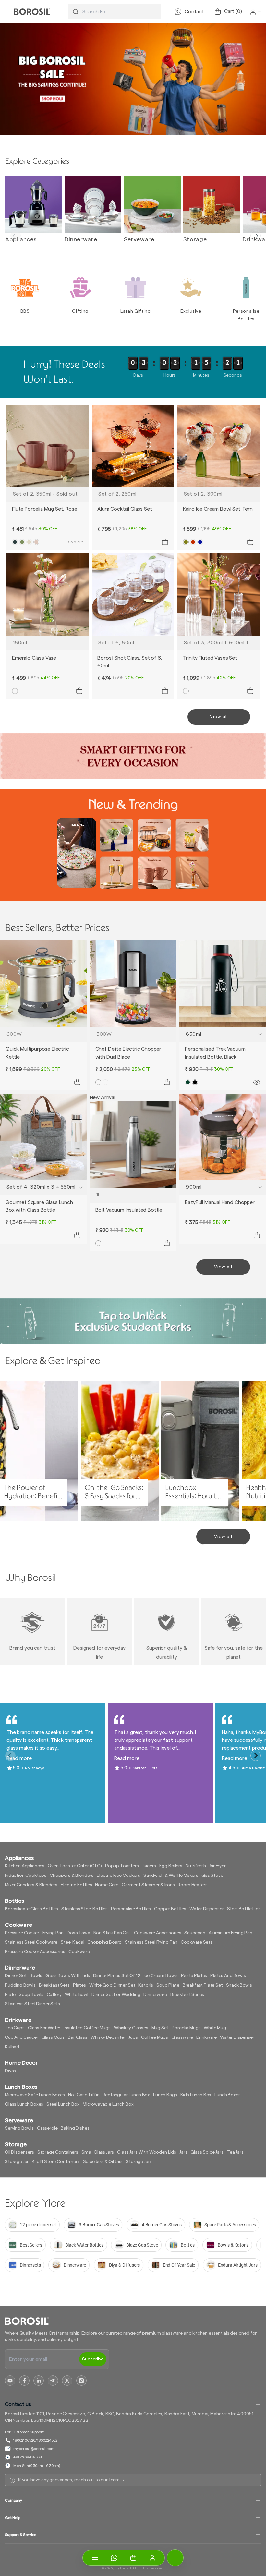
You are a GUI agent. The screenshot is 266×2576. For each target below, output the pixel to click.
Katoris (146, 1985)
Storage (195, 239)
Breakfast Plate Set (203, 1985)
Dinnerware (81, 239)
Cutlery (54, 1995)
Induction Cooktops (26, 1876)
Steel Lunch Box (63, 2104)
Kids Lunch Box (196, 2095)
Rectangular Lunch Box (126, 2095)
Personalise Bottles (131, 1909)
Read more (19, 1758)
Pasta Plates (194, 1976)
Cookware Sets (197, 1942)
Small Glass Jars (98, 2152)
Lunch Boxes (227, 2095)
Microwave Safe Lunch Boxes (35, 2095)
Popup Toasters (122, 1866)
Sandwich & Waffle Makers (171, 1876)
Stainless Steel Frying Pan (151, 1942)
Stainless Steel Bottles (85, 1909)
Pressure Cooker (22, 1933)
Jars (183, 2152)
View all (219, 717)
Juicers (149, 1866)
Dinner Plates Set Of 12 (117, 1976)
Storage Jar (17, 2162)
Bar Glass (78, 2037)
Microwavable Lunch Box (108, 2104)
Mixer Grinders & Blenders (31, 1885)
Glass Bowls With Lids (68, 1976)
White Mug (215, 2028)
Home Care (107, 1885)
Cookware (79, 1952)
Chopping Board (104, 1942)
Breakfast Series (187, 1995)
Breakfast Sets (54, 1985)
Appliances (21, 239)
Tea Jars (235, 2152)
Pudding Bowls (20, 1985)
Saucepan (195, 1933)
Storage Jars (139, 2162)
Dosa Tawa (79, 1933)
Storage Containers (58, 2152)
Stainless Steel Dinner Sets (32, 2004)
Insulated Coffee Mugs (87, 2028)
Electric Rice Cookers (118, 1876)
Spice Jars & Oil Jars (103, 2162)
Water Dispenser (207, 1909)
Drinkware (207, 2037)
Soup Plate (168, 1985)
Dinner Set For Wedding (116, 1995)
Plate (10, 1995)
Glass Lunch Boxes (24, 2104)
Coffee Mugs (155, 2037)
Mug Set (160, 2028)
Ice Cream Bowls (161, 1976)
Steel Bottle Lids (244, 1909)
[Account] (152, 2558)
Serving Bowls (19, 2128)
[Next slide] (256, 236)
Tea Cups (15, 2028)
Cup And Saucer (22, 2037)
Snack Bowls (239, 1985)
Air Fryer (218, 1866)
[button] (133, 2558)
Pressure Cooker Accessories (35, 1952)
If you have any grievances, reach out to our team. (69, 2480)
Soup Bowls (31, 1995)
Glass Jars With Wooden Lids (147, 2152)
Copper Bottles (170, 1909)
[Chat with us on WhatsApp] (114, 2558)
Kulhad (12, 2047)
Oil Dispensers (19, 2152)
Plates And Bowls (228, 1976)
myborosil (123, 2568)
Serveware (139, 239)
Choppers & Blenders (72, 1876)
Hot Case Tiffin (84, 2095)
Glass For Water (44, 2028)
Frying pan (53, 1933)
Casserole (47, 2128)
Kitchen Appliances (25, 1866)
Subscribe (93, 2359)
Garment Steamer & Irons (148, 1885)
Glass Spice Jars (207, 2152)
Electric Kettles (76, 1885)
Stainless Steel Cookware (31, 1942)
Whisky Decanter (108, 2037)
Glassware (182, 2037)
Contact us (18, 2404)
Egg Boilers (171, 1866)
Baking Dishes (75, 2128)
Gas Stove (212, 1876)
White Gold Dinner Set (112, 1985)
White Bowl (77, 1995)
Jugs (133, 2037)
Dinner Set (16, 1976)
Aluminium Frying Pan (230, 1933)
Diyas (10, 2071)
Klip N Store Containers (56, 2162)
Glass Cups (53, 2037)
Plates (79, 1985)
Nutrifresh (196, 1866)
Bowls (36, 1976)
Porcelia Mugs (186, 2028)
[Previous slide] (16, 236)
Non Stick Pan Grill (112, 1933)
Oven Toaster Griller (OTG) (75, 1866)
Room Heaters (193, 1885)
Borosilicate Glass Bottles (31, 1909)
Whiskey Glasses (131, 2028)
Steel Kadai (72, 1942)
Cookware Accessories (158, 1933)
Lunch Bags (165, 2095)
